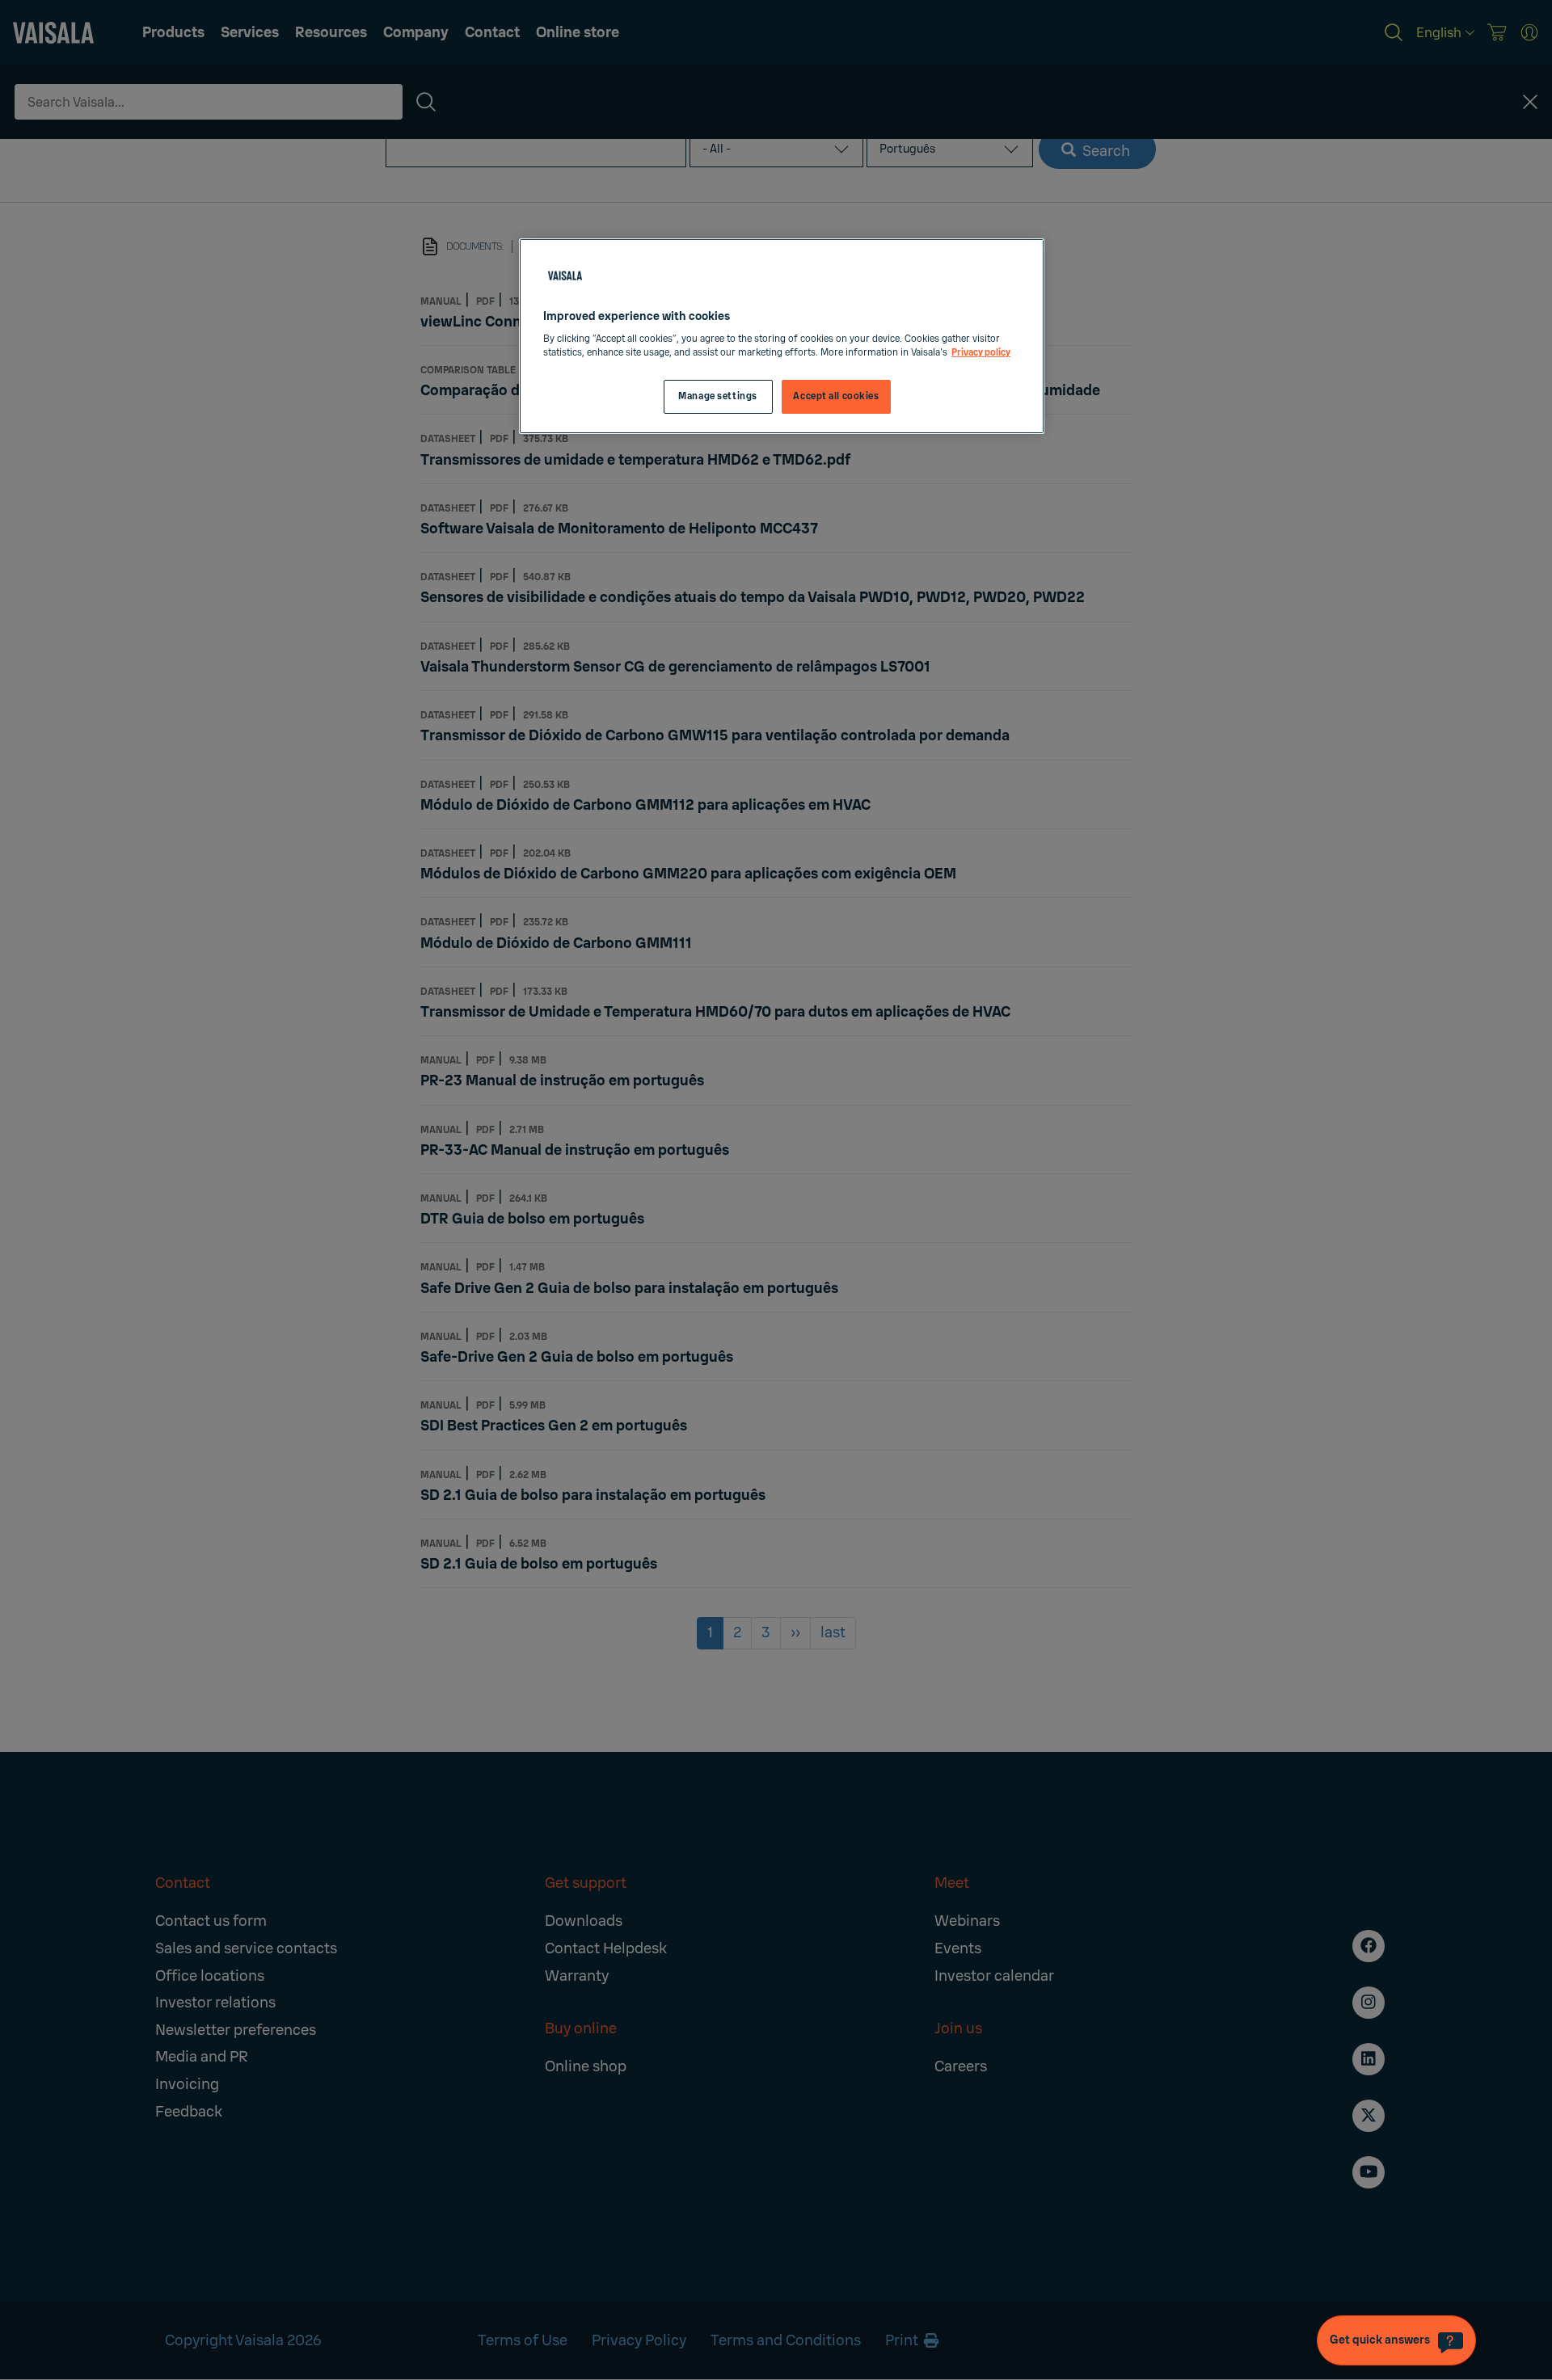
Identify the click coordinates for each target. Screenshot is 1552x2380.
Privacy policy (981, 353)
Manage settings (718, 396)
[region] (782, 337)
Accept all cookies (836, 396)
